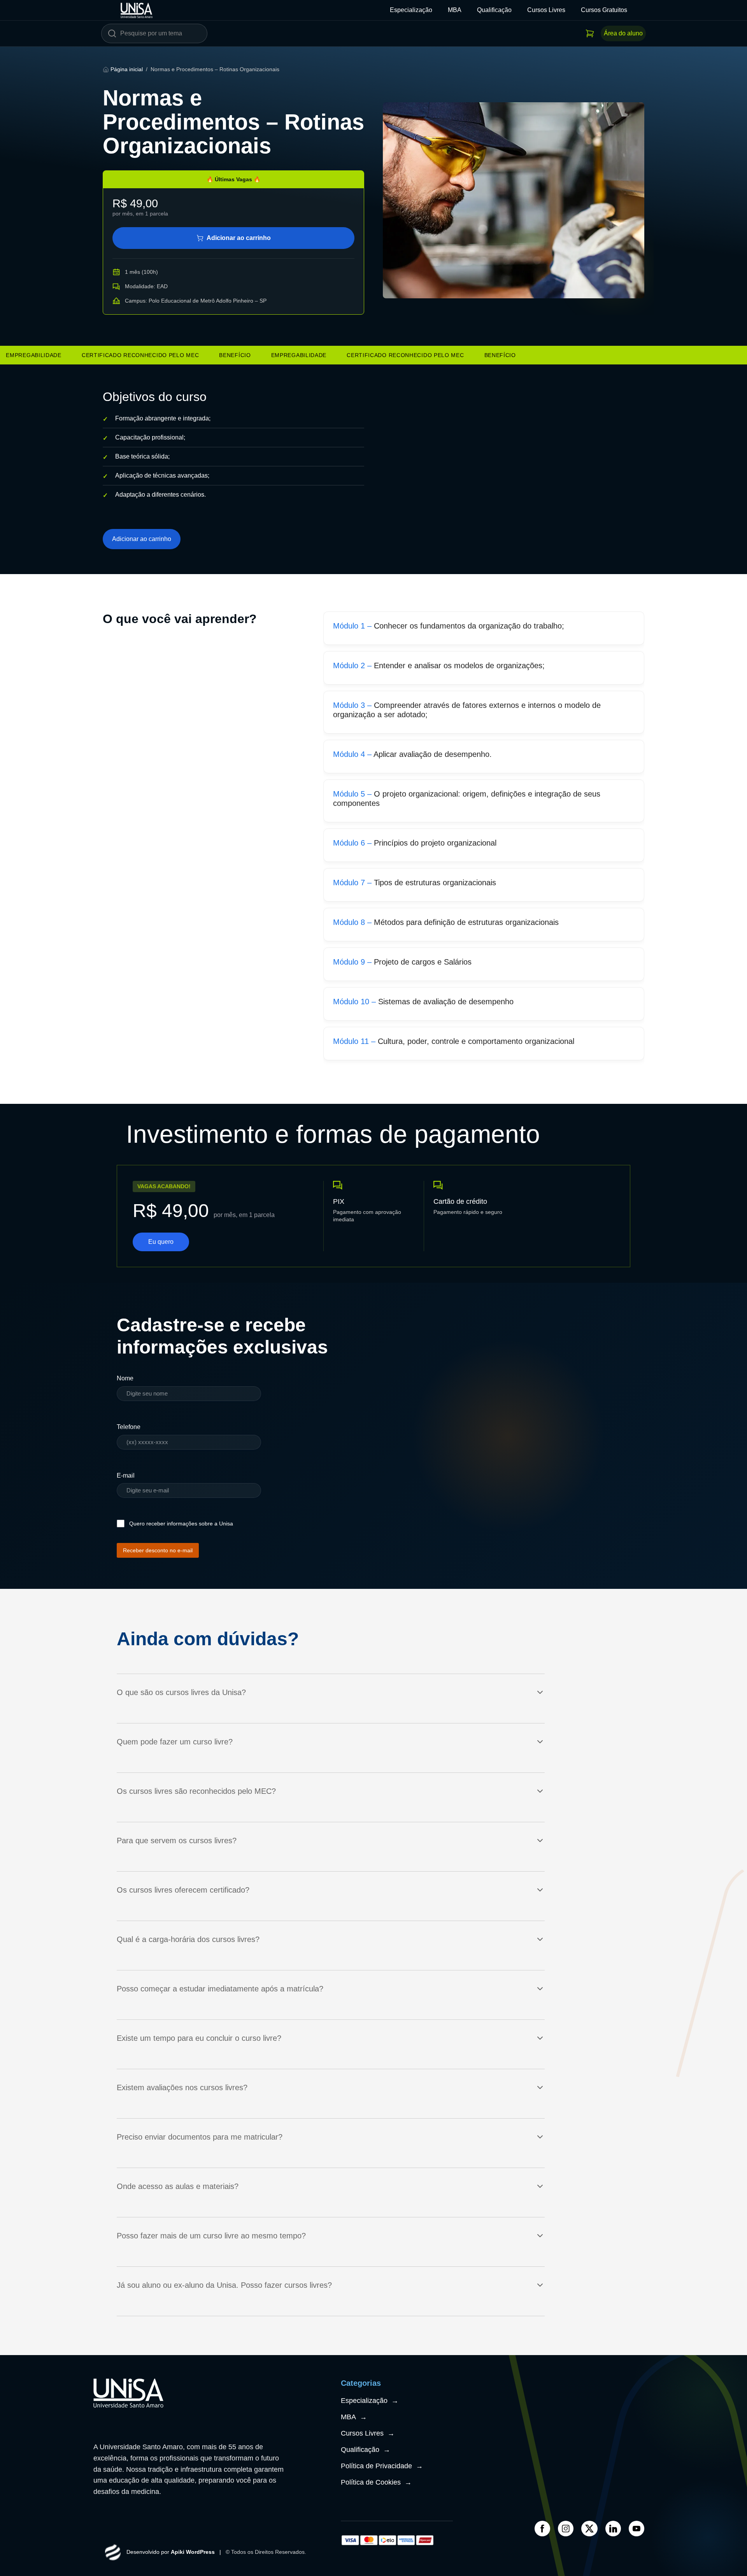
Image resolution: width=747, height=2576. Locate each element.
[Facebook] (542, 2529)
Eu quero (161, 1242)
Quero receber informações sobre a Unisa (181, 1524)
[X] (589, 2529)
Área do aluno (623, 33)
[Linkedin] (613, 2529)
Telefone (129, 1427)
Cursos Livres (546, 10)
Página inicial (127, 69)
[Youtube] (637, 2529)
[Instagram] (566, 2529)
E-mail (126, 1475)
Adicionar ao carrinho (239, 238)
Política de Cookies (376, 2482)
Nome (125, 1378)
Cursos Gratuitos (604, 10)
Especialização (411, 10)
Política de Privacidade (382, 2466)
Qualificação (494, 10)
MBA (455, 10)
